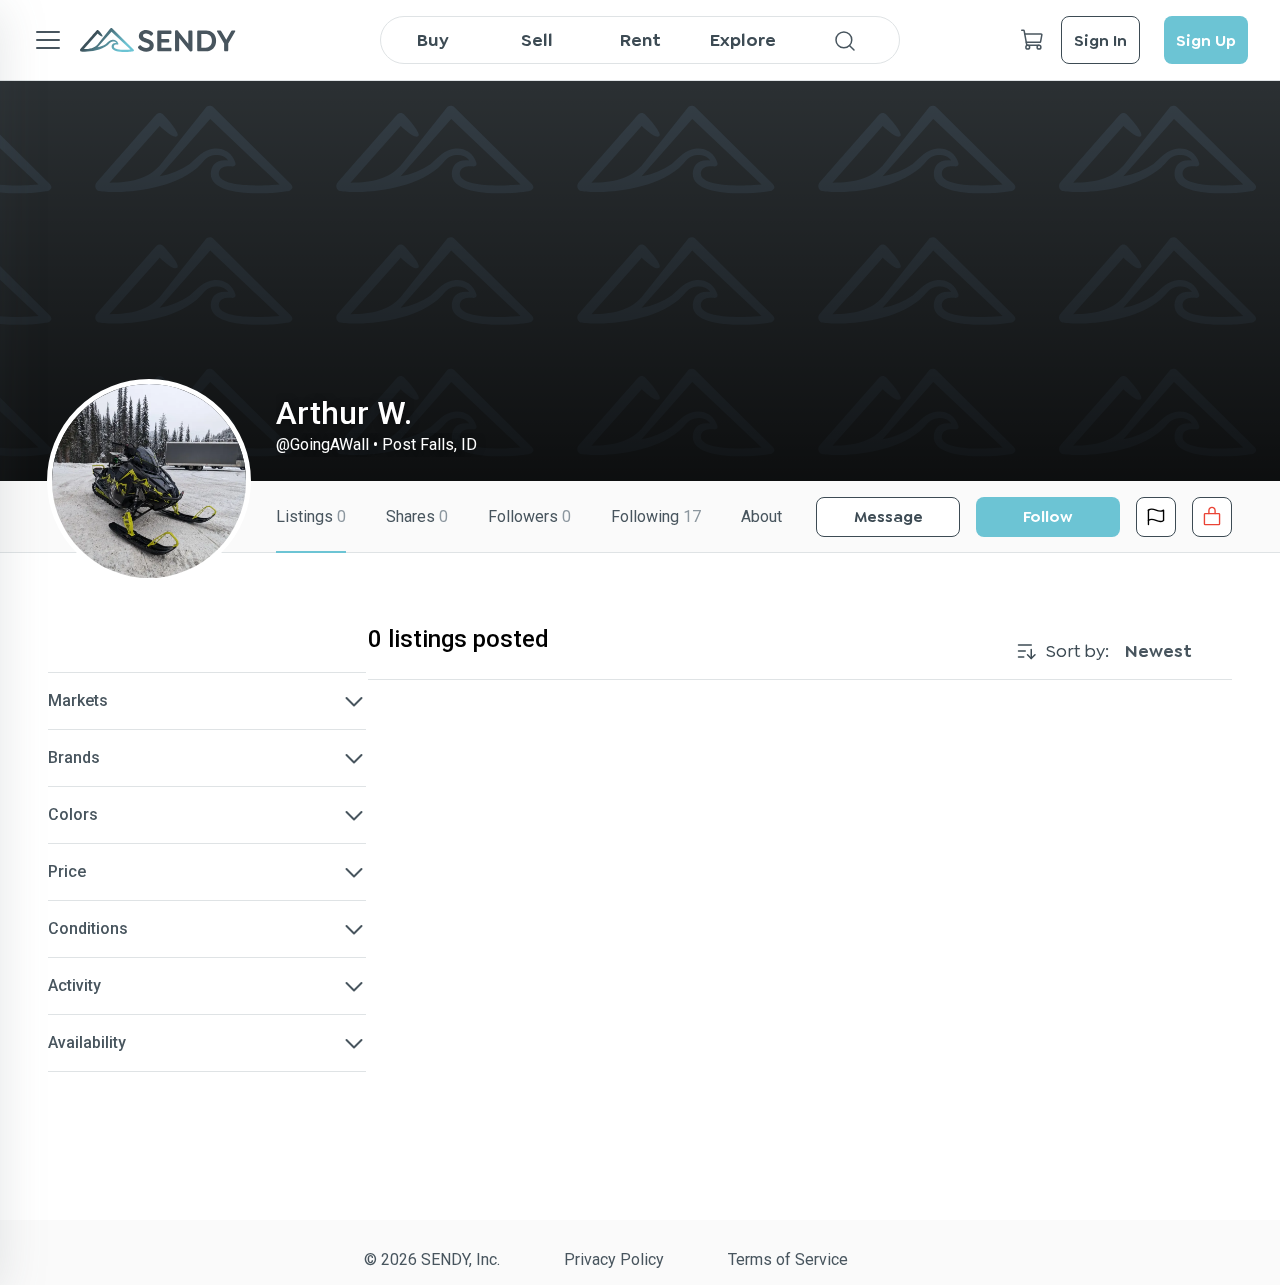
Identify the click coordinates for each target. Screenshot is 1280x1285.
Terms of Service (788, 1259)
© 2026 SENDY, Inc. (432, 1259)
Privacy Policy (614, 1259)
